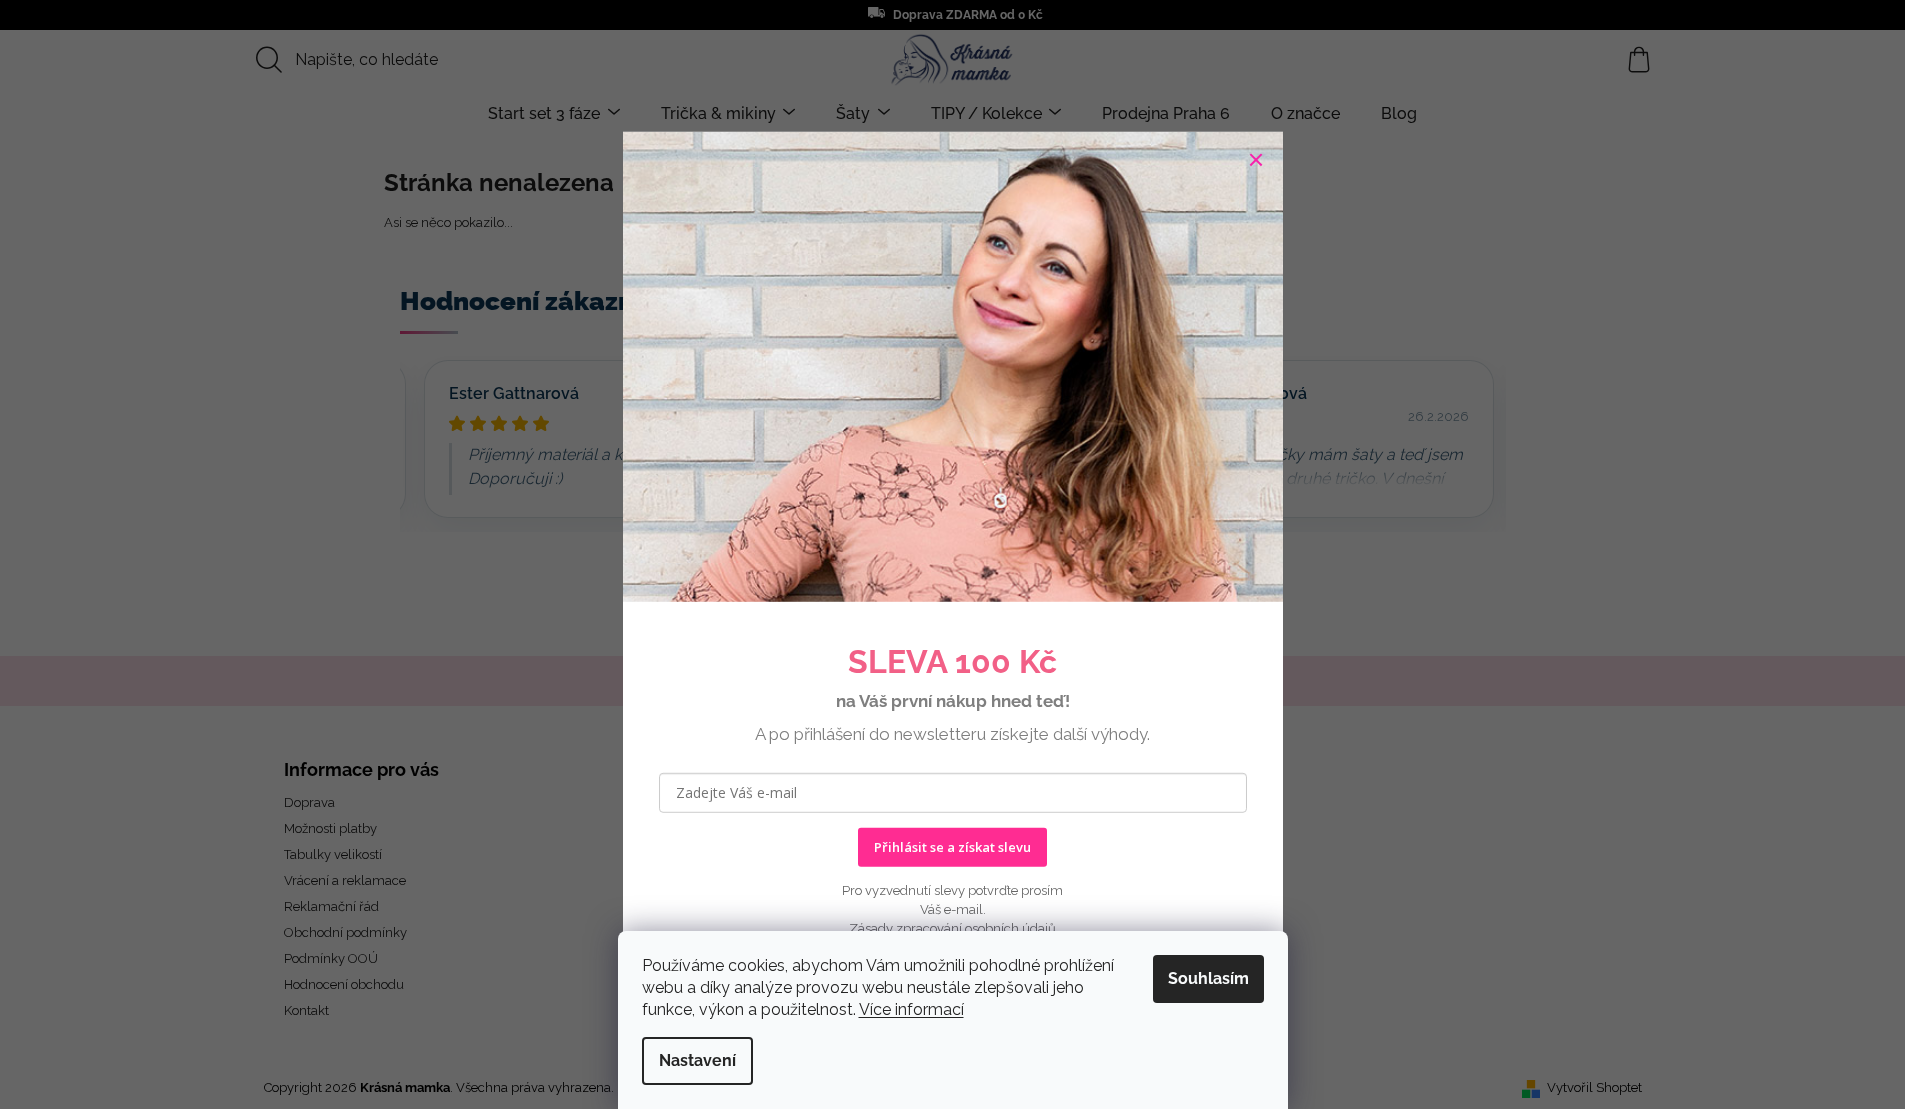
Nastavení (697, 1060)
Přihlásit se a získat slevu (952, 847)
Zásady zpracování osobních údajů (952, 927)
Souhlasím (1208, 978)
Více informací (911, 1009)
